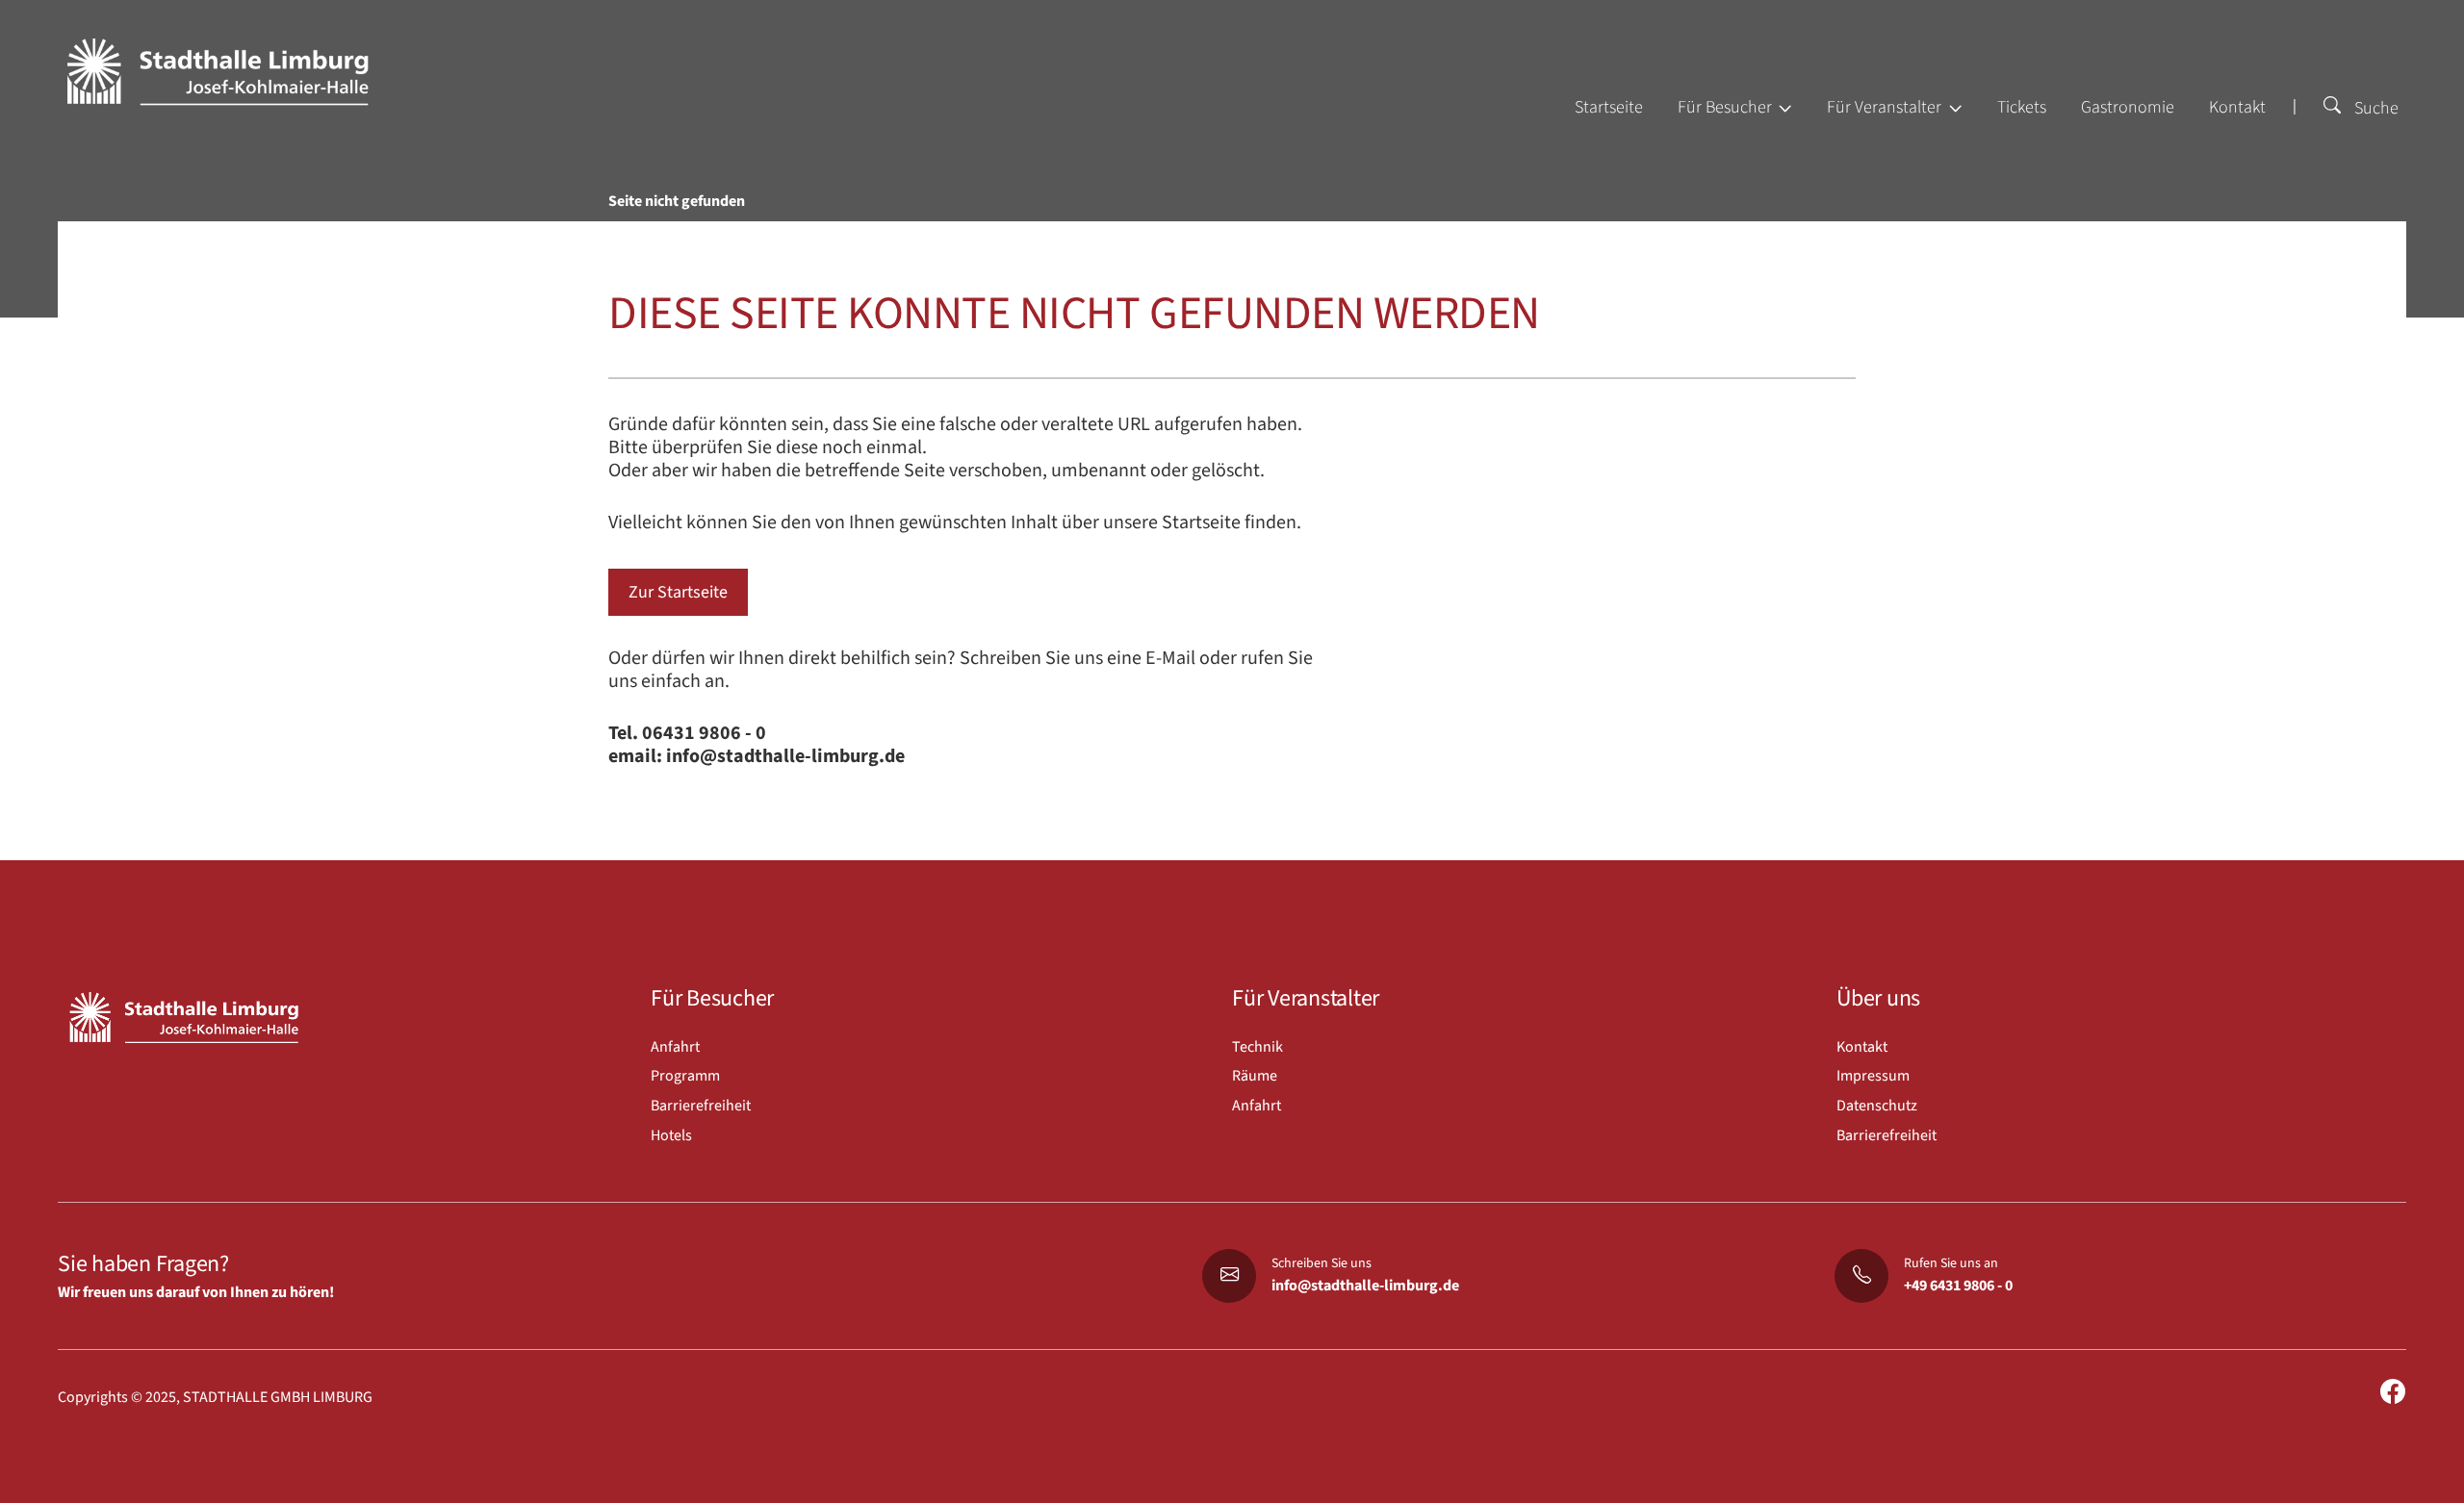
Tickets (2022, 107)
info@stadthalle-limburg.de (1365, 1286)
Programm (685, 1076)
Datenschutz (1877, 1106)
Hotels (671, 1135)
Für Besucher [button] (1727, 107)
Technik (1258, 1047)
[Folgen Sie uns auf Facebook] (2393, 1393)
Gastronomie (2128, 107)
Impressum (1873, 1076)
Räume (1255, 1076)
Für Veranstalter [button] (1886, 107)
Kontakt (2237, 107)
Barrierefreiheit (701, 1106)
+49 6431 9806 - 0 (1958, 1286)
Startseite (1609, 107)
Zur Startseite (678, 592)
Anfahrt (675, 1047)
